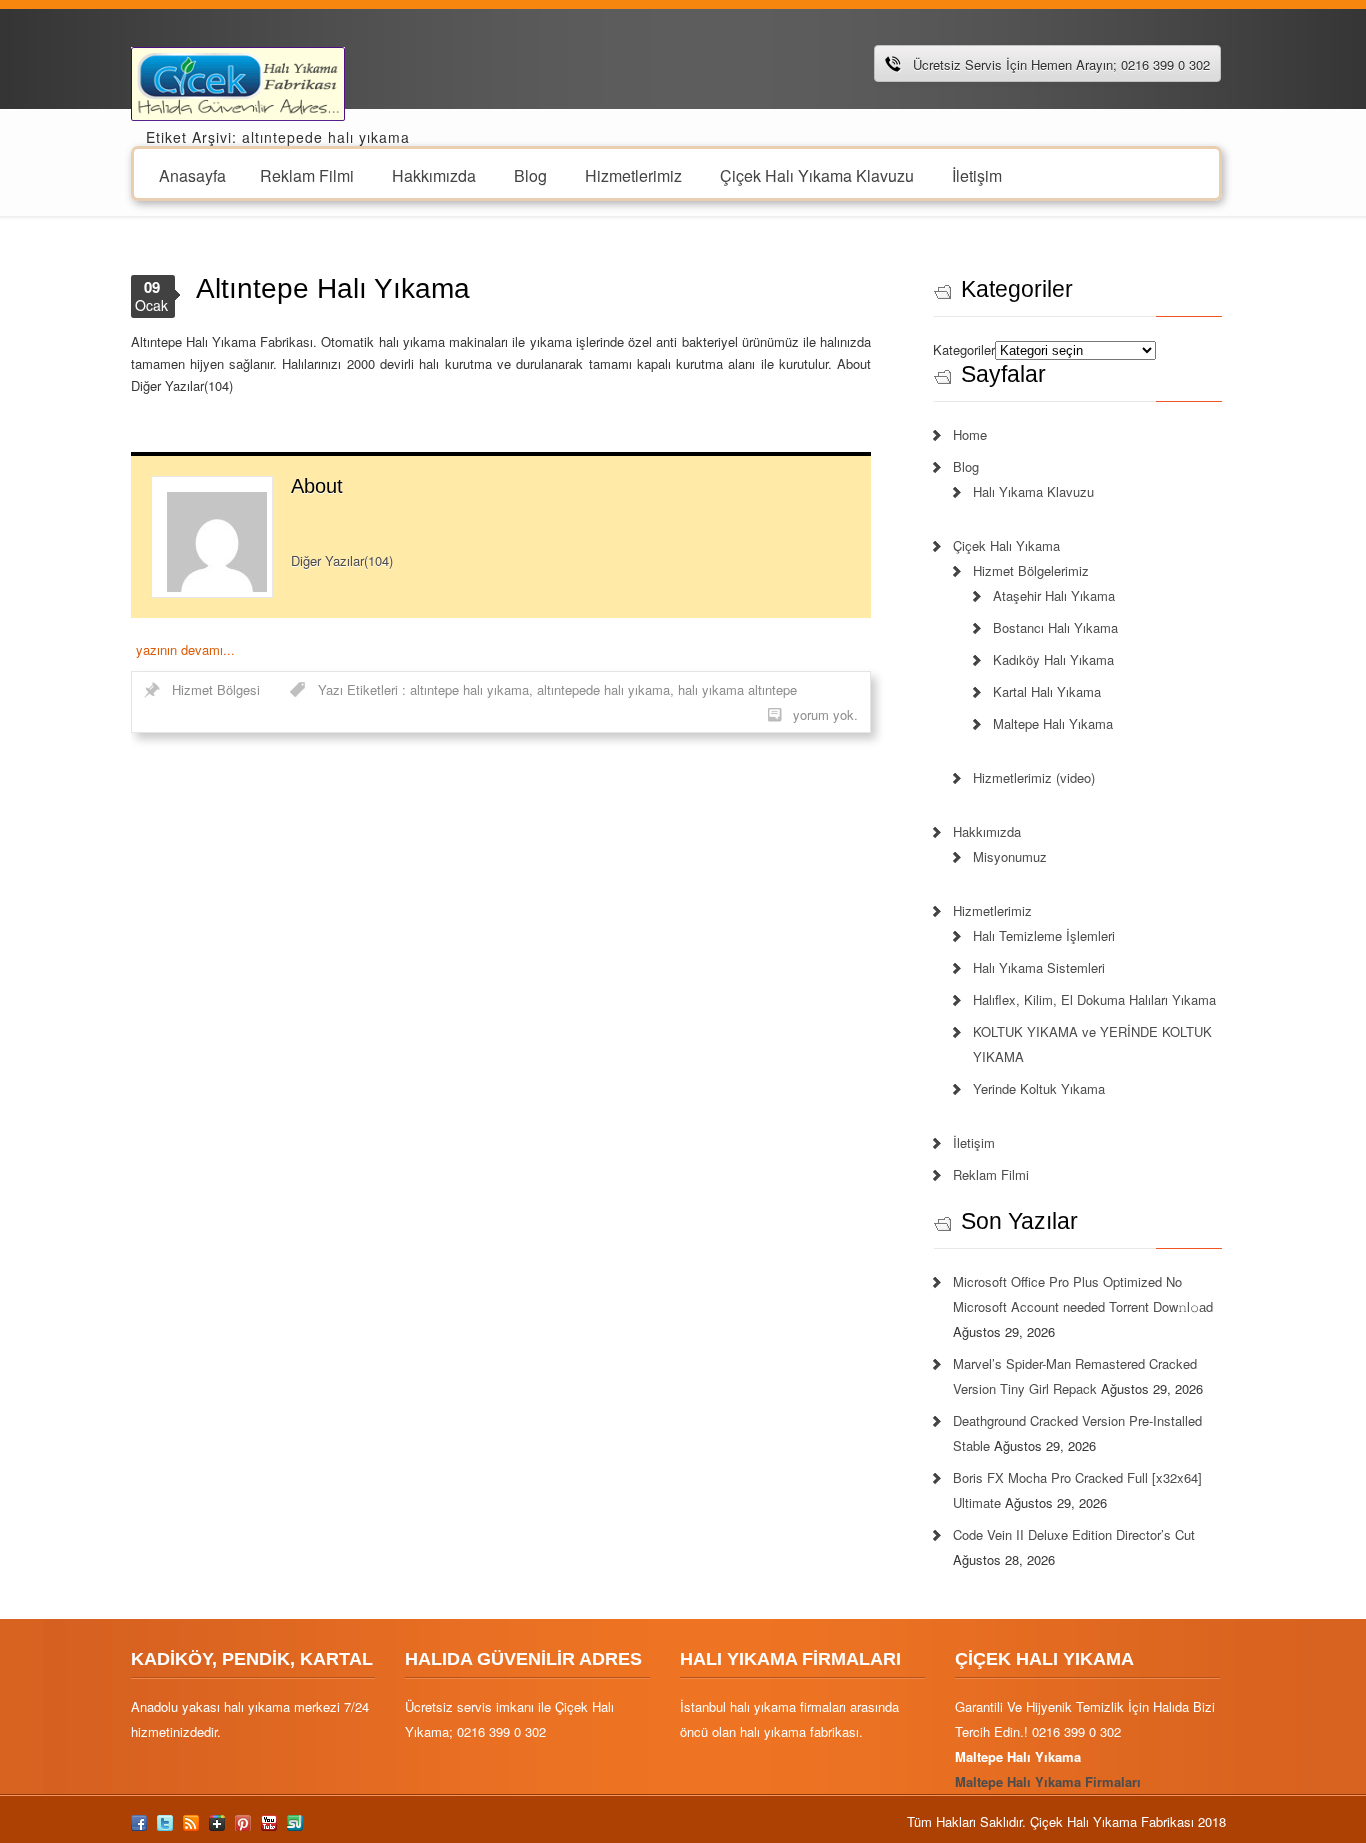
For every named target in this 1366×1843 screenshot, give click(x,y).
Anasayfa (192, 174)
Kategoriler (964, 349)
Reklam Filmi (307, 174)
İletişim (977, 174)
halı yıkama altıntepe (737, 689)
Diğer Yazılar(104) (342, 560)
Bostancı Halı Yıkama (1055, 627)
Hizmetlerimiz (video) (1034, 777)
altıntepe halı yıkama (469, 689)
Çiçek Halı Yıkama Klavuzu (817, 174)
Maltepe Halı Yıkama (1053, 723)
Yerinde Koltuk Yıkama (1039, 1088)
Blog (530, 174)
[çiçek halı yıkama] (238, 81)
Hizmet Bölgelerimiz (1031, 570)
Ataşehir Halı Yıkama (1054, 595)
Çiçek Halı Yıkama (1006, 545)
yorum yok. (825, 714)
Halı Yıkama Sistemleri (1039, 967)
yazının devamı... (185, 649)
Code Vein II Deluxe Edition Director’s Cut (1074, 1534)
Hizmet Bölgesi (216, 689)
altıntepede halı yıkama (603, 689)
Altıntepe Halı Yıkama (333, 288)
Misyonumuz (1010, 856)
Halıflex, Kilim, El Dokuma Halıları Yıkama (1094, 999)
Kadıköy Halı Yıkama (1053, 659)
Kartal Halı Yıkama (1047, 691)
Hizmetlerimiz (633, 174)
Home (970, 434)
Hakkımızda (434, 174)
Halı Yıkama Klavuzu (1033, 491)
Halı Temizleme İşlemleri (1044, 935)
